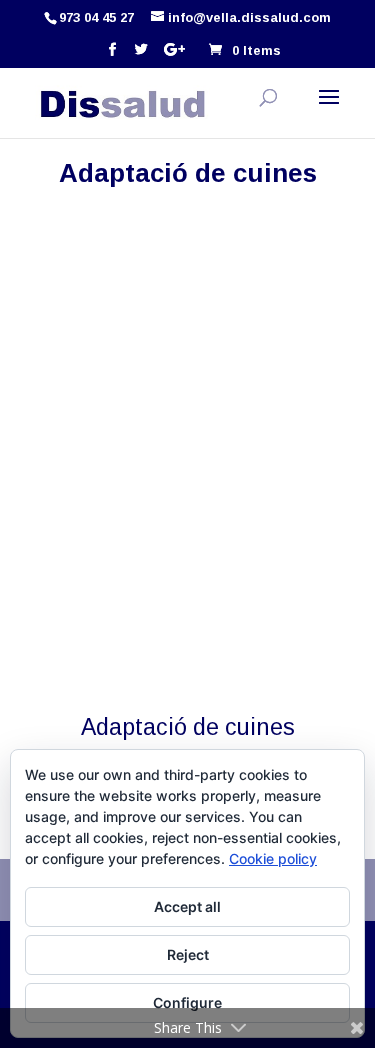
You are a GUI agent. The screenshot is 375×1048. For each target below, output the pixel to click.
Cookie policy (273, 858)
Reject (188, 954)
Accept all (187, 906)
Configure (187, 1002)
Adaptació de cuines (188, 727)
